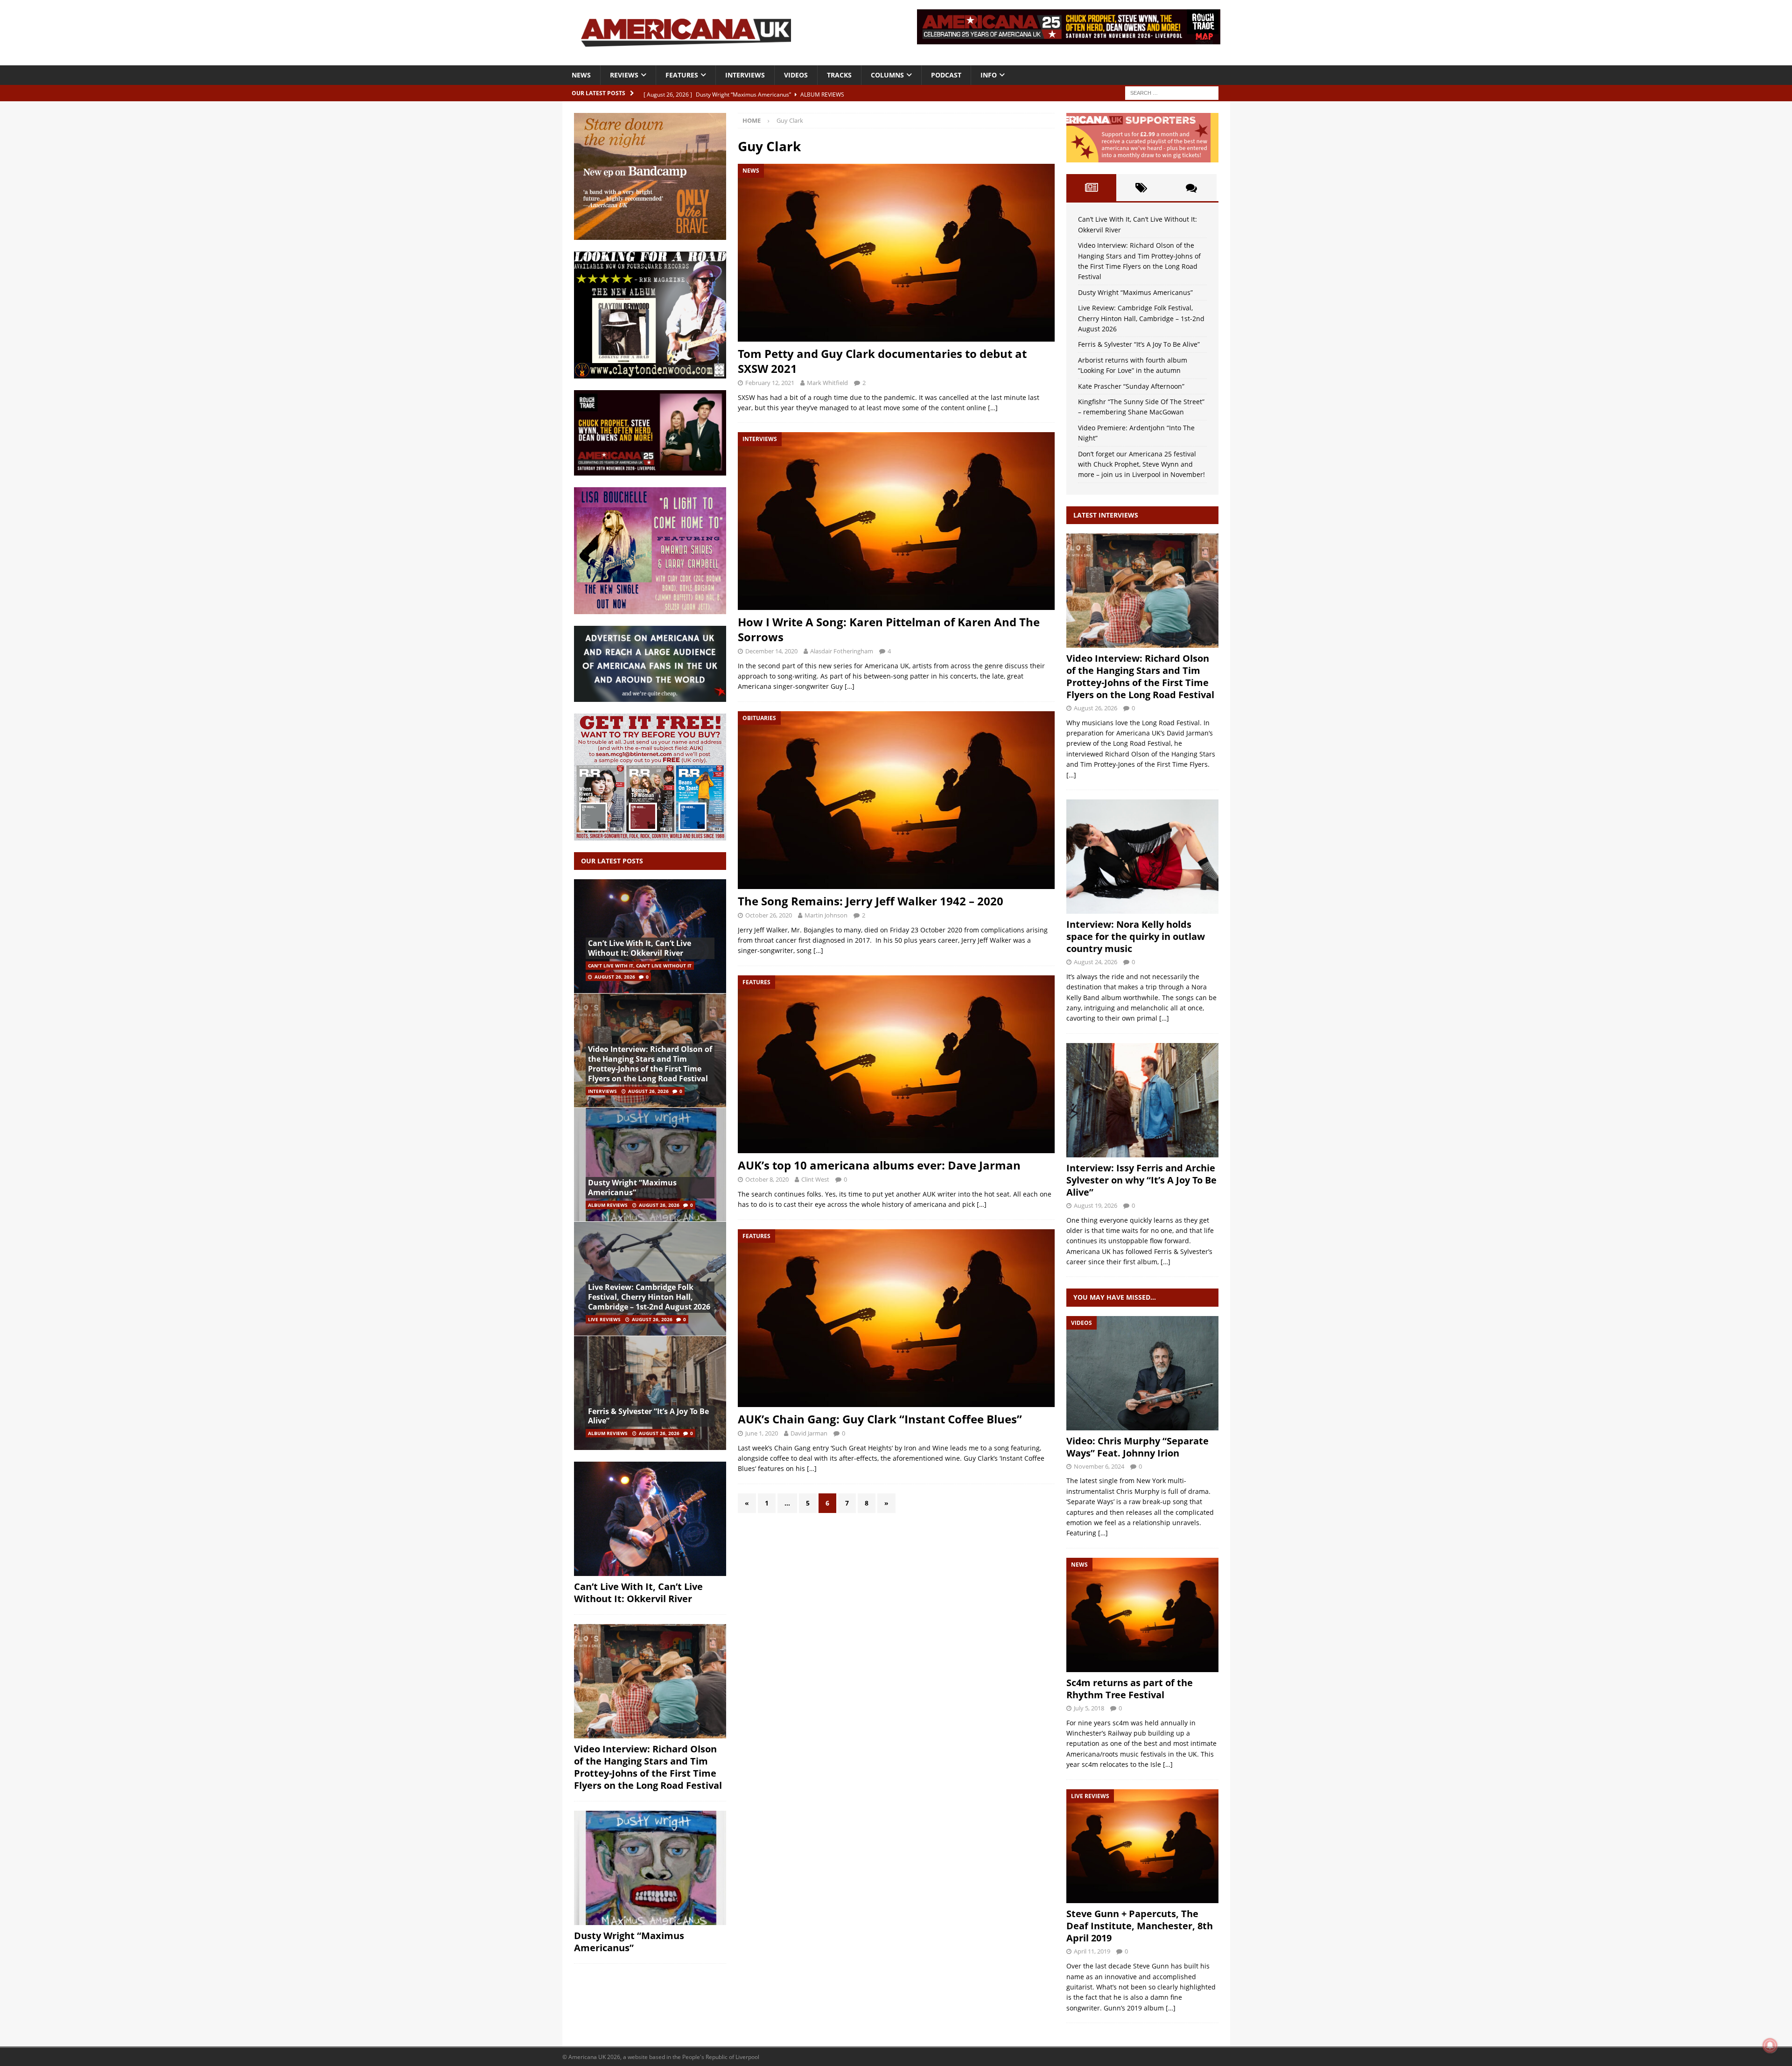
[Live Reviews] (1142, 1846)
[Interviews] (1142, 591)
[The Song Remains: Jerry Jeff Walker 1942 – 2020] (896, 800)
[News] (1142, 1615)
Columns (887, 75)
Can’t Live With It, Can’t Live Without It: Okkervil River (640, 948)
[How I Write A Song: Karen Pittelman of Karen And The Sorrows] (896, 521)
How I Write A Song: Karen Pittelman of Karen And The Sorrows (889, 629)
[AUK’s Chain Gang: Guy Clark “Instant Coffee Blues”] (896, 1318)
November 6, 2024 (1099, 1466)
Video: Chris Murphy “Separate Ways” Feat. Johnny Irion (1137, 1447)
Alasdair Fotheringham (842, 651)
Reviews (624, 75)
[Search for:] (1172, 92)
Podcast (946, 75)
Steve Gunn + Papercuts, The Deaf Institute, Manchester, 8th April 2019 (1140, 1926)
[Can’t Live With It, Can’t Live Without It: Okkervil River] (650, 936)
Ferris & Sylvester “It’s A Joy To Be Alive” (648, 1416)
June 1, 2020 (762, 1433)
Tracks (839, 75)
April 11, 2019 (1092, 1951)
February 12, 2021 (770, 383)
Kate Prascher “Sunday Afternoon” (1131, 386)
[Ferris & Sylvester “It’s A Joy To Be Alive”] (650, 1393)
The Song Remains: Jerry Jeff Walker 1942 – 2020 (871, 901)
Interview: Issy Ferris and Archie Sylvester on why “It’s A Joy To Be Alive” (1141, 1180)
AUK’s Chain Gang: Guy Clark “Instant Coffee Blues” (880, 1419)
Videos (796, 75)
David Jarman (809, 1433)
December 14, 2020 (771, 651)
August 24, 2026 (1095, 962)
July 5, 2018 (1089, 1708)
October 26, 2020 (769, 915)
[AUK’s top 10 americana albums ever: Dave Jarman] (896, 1064)
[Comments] (1191, 188)
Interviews (745, 75)
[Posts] (1091, 188)
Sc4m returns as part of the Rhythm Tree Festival (1130, 1689)
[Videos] (1142, 1373)
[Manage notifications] (1770, 2045)
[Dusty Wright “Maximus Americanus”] (650, 1165)
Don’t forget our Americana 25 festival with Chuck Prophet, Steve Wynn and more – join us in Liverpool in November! (1141, 464)
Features (682, 75)
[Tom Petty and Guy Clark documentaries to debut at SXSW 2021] (896, 253)
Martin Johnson (826, 915)
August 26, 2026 (615, 977)
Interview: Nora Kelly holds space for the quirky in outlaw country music (1136, 936)
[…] (993, 408)
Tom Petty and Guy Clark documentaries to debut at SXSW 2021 (882, 361)
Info (989, 75)
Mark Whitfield (827, 383)
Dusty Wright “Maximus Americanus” (632, 1187)
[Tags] (1141, 188)
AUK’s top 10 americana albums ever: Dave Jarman (879, 1165)
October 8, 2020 (767, 1179)
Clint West (815, 1179)
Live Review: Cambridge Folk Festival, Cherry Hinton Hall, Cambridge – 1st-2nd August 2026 (649, 1297)
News (581, 75)
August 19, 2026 (1095, 1205)
